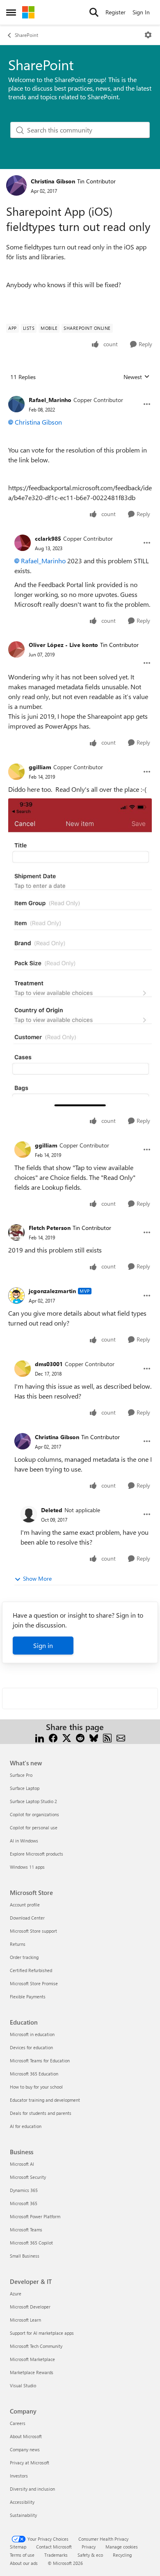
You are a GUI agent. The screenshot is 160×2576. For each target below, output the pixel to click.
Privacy (89, 2547)
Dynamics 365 (24, 2190)
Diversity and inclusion (32, 2489)
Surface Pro (21, 1775)
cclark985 (48, 538)
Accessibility (22, 2502)
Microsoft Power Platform (35, 2216)
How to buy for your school (36, 2087)
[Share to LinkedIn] (40, 1737)
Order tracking (24, 1957)
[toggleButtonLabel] (148, 35)
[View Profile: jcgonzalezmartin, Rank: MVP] (16, 1296)
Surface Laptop (25, 1788)
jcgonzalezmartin (52, 1291)
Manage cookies (122, 2547)
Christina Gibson (53, 181)
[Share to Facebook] (53, 1737)
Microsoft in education (32, 2034)
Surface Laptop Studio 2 (33, 1801)
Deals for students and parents (41, 2113)
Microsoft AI (22, 2164)
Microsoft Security (28, 2177)
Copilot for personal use (34, 1827)
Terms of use (22, 2555)
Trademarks (56, 2555)
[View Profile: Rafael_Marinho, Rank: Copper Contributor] (16, 404)
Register (115, 12)
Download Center (27, 1918)
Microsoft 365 (24, 2203)
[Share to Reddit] (80, 1737)
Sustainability (23, 2515)
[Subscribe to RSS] (107, 1737)
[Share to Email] (121, 1737)
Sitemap (18, 2547)
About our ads (24, 2563)
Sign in (43, 1645)
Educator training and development (45, 2100)
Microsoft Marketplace (32, 2359)
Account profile (25, 1905)
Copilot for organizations (34, 1814)
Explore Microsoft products (37, 1854)
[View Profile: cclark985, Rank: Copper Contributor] (23, 543)
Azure (16, 2294)
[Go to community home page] (28, 12)
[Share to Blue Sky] (94, 1737)
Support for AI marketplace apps (42, 2333)
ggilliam (40, 767)
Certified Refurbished (31, 1970)
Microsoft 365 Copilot (31, 2243)
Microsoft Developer (30, 2307)
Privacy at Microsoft (30, 2463)
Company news (25, 2449)
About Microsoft (26, 2436)
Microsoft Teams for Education (40, 2061)
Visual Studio (23, 2385)
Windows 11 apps (27, 1867)
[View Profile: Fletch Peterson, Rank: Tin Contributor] (16, 1232)
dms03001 (49, 1364)
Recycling (122, 2555)
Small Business (25, 2256)
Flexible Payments (28, 1997)
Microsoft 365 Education (34, 2074)
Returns (18, 1944)
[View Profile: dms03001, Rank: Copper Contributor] (23, 1369)
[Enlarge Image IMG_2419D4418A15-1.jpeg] (80, 954)
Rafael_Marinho (50, 400)
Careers (18, 2423)
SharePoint (26, 35)
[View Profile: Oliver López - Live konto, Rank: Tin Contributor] (16, 649)
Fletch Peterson (50, 1228)
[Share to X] (67, 1737)
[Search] (94, 12)
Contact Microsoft (54, 2547)
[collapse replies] (80, 393)
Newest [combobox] (137, 377)
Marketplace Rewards (32, 2372)
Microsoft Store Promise (34, 1983)
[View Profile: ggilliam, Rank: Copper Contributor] (16, 772)
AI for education (26, 2126)
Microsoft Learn (25, 2320)
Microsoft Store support (33, 1931)
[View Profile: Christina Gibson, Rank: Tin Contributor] (16, 185)
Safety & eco (90, 2555)
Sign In (141, 12)
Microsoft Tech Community (36, 2346)
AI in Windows (24, 1841)
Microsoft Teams (26, 2230)
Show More (37, 1578)
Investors (19, 2476)
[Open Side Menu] (11, 12)
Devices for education (31, 2047)
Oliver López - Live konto (63, 645)
